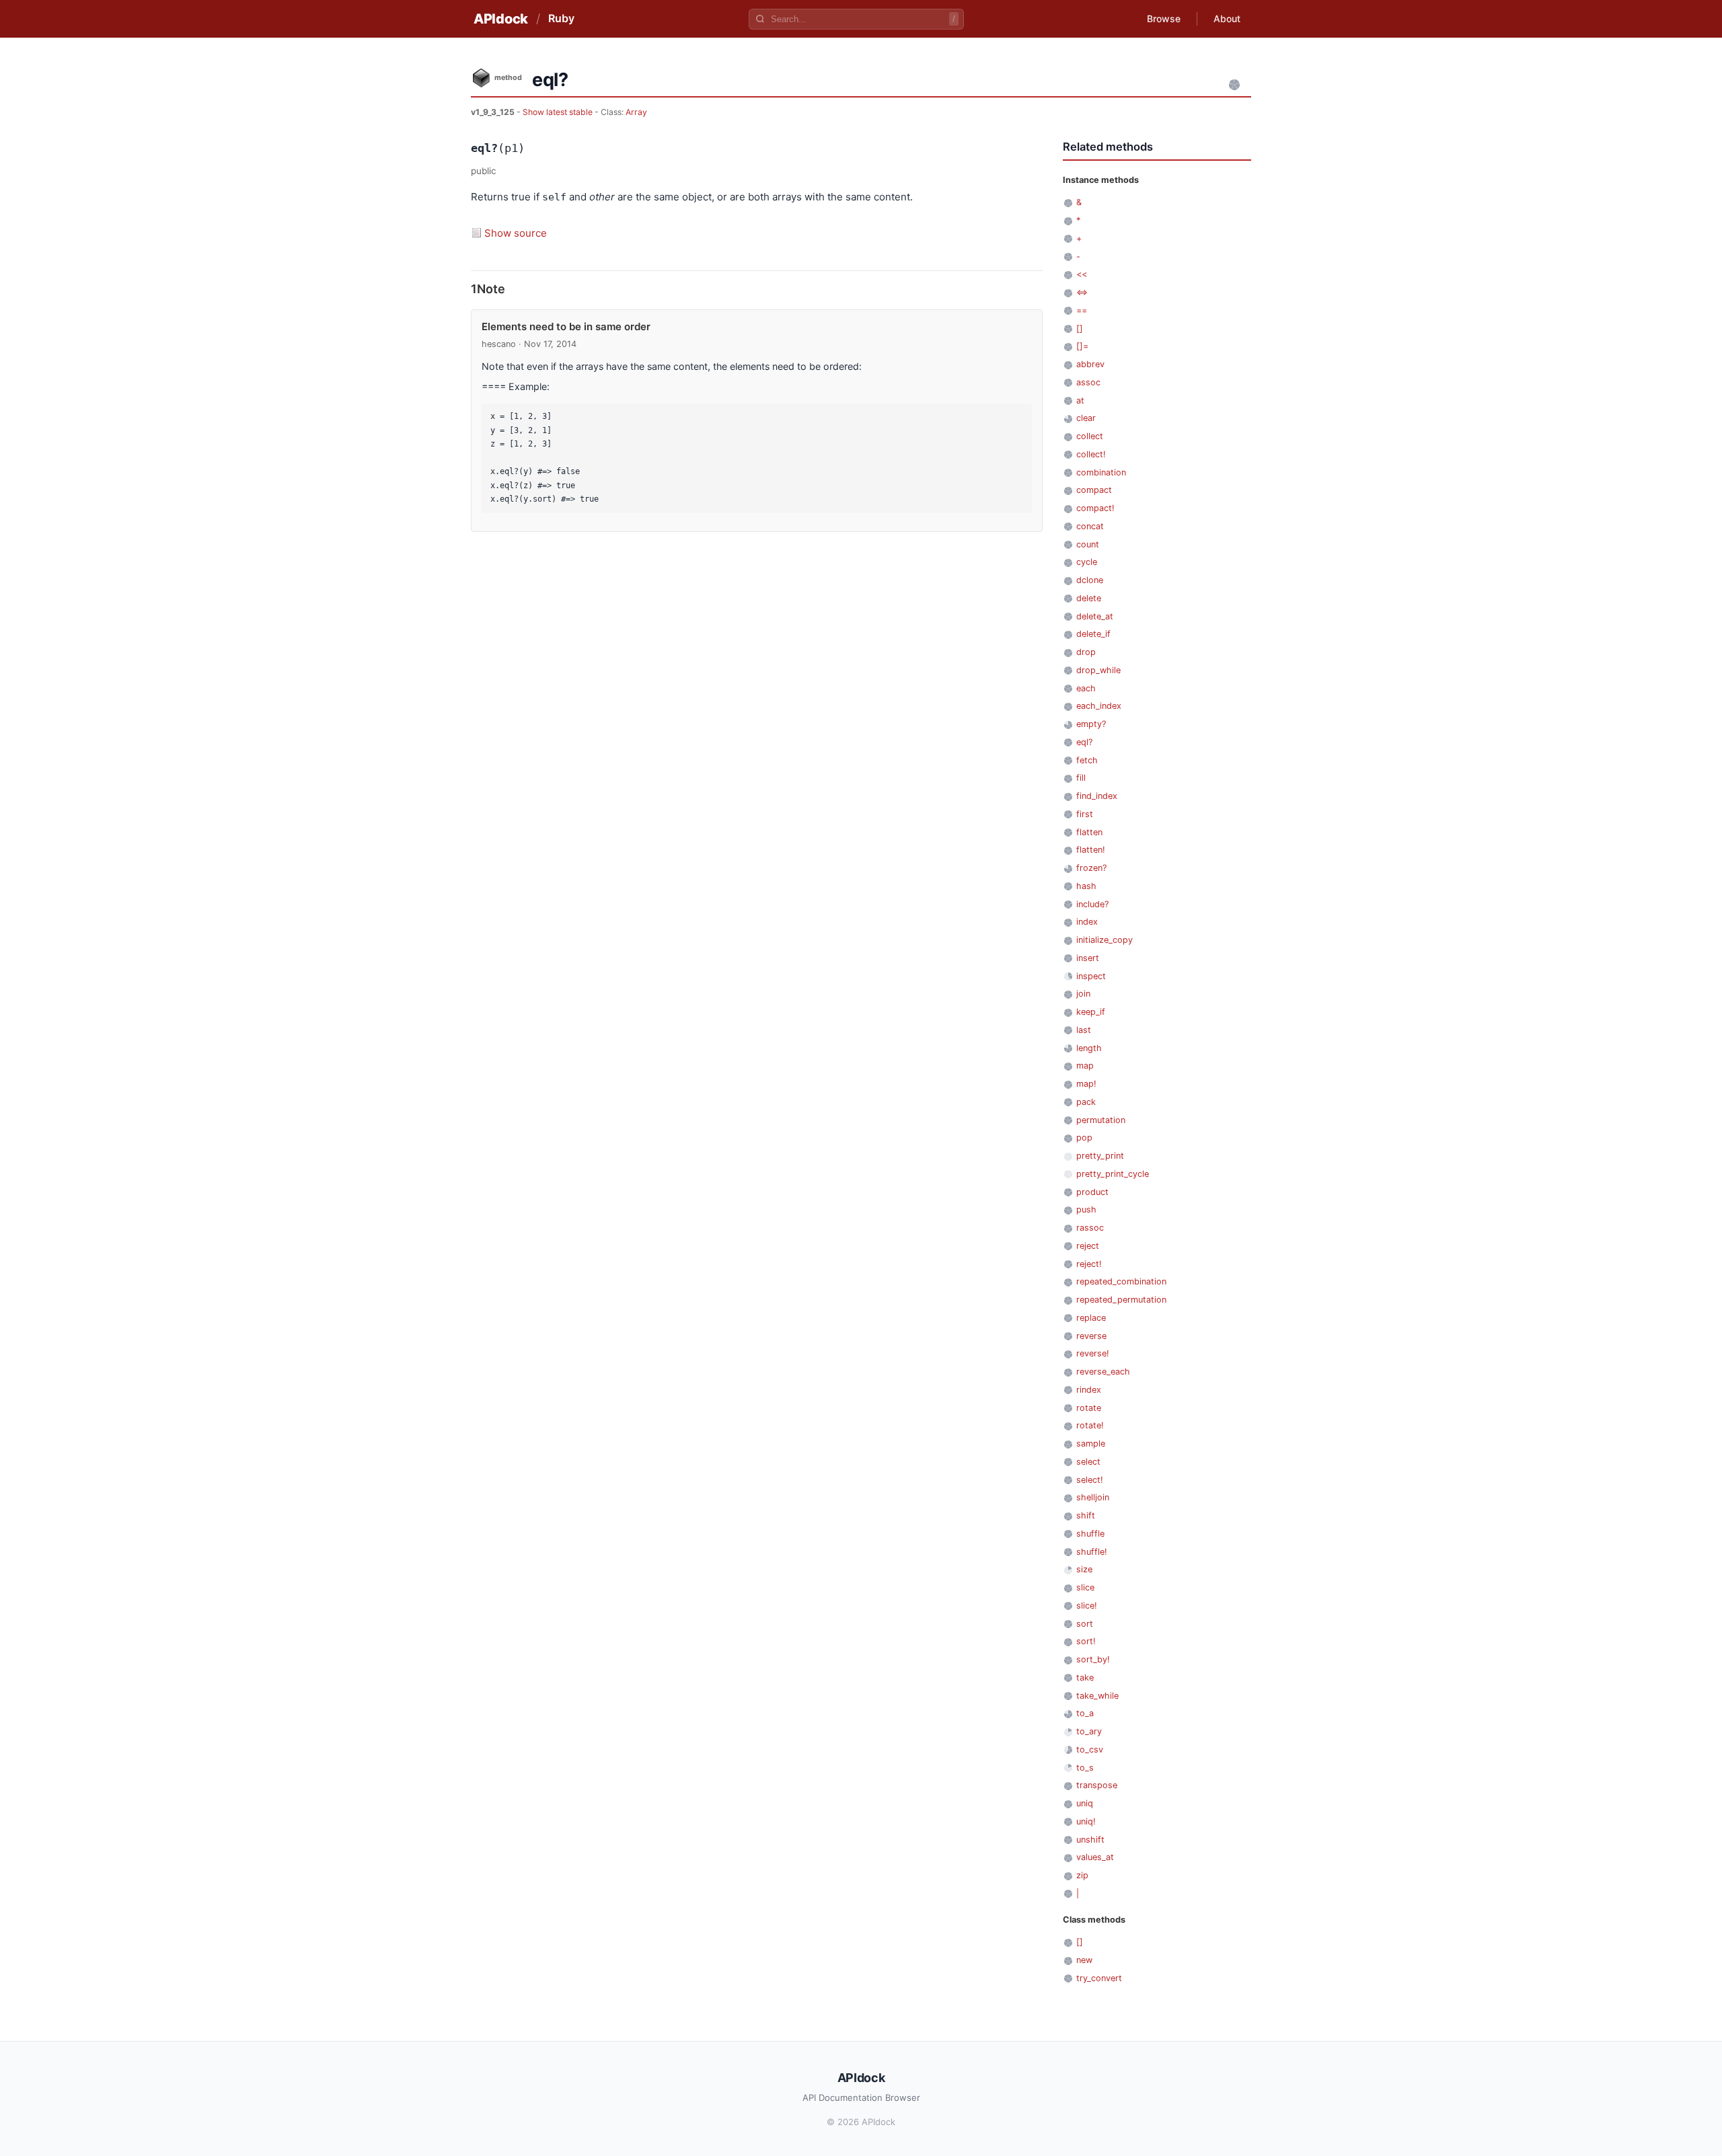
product (1092, 1192)
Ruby (561, 18)
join (1083, 994)
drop (1086, 652)
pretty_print (1100, 1156)
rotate (1089, 1408)
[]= (1082, 346)
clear (1086, 418)
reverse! (1093, 1353)
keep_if (1091, 1012)
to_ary (1089, 1731)
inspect (1091, 976)
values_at (1095, 1857)
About (1227, 18)
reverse (1091, 1336)
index (1087, 922)
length (1089, 1048)
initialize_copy (1105, 940)
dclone (1090, 580)
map (1085, 1066)
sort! (1086, 1641)
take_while (1097, 1696)
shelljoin (1093, 1497)
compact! (1095, 508)
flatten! (1091, 850)
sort (1085, 1624)
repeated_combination (1121, 1281)
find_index (1097, 796)
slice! (1087, 1606)
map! (1086, 1084)
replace (1091, 1318)
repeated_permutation (1121, 1300)
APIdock (501, 19)
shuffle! (1092, 1552)
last (1084, 1030)
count (1088, 544)
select (1088, 1462)
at (1080, 400)
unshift (1090, 1840)
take (1085, 1678)
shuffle (1090, 1534)
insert (1088, 958)
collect (1090, 436)
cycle (1087, 562)
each (1086, 688)
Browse (1164, 18)
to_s (1085, 1768)
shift (1086, 1515)
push (1086, 1209)
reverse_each (1103, 1372)
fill (1081, 778)
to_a (1085, 1713)
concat (1090, 526)
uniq (1085, 1803)
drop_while (1098, 670)
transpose (1097, 1785)
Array (636, 112)
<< (1082, 274)
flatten (1089, 832)
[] (1080, 329)
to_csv (1090, 1749)
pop (1084, 1138)
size (1084, 1569)
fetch (1087, 760)
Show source (516, 233)
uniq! (1086, 1821)
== (1082, 310)
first (1085, 814)
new (1084, 1960)
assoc (1088, 382)
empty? (1091, 724)
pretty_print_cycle (1113, 1174)
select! (1090, 1480)
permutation (1101, 1120)
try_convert (1099, 1978)
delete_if (1093, 634)
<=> (1082, 292)
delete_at (1095, 616)
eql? (1084, 742)
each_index (1099, 706)
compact (1094, 490)
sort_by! (1093, 1659)
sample (1091, 1443)
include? (1092, 904)
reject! (1089, 1264)
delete (1089, 598)
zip (1082, 1875)
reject (1088, 1246)
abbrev (1090, 364)
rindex (1089, 1390)
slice (1085, 1587)
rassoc (1090, 1228)
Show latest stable (559, 112)
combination (1101, 472)
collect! (1091, 454)
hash (1086, 886)
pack (1086, 1102)
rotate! (1090, 1425)
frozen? (1091, 868)
